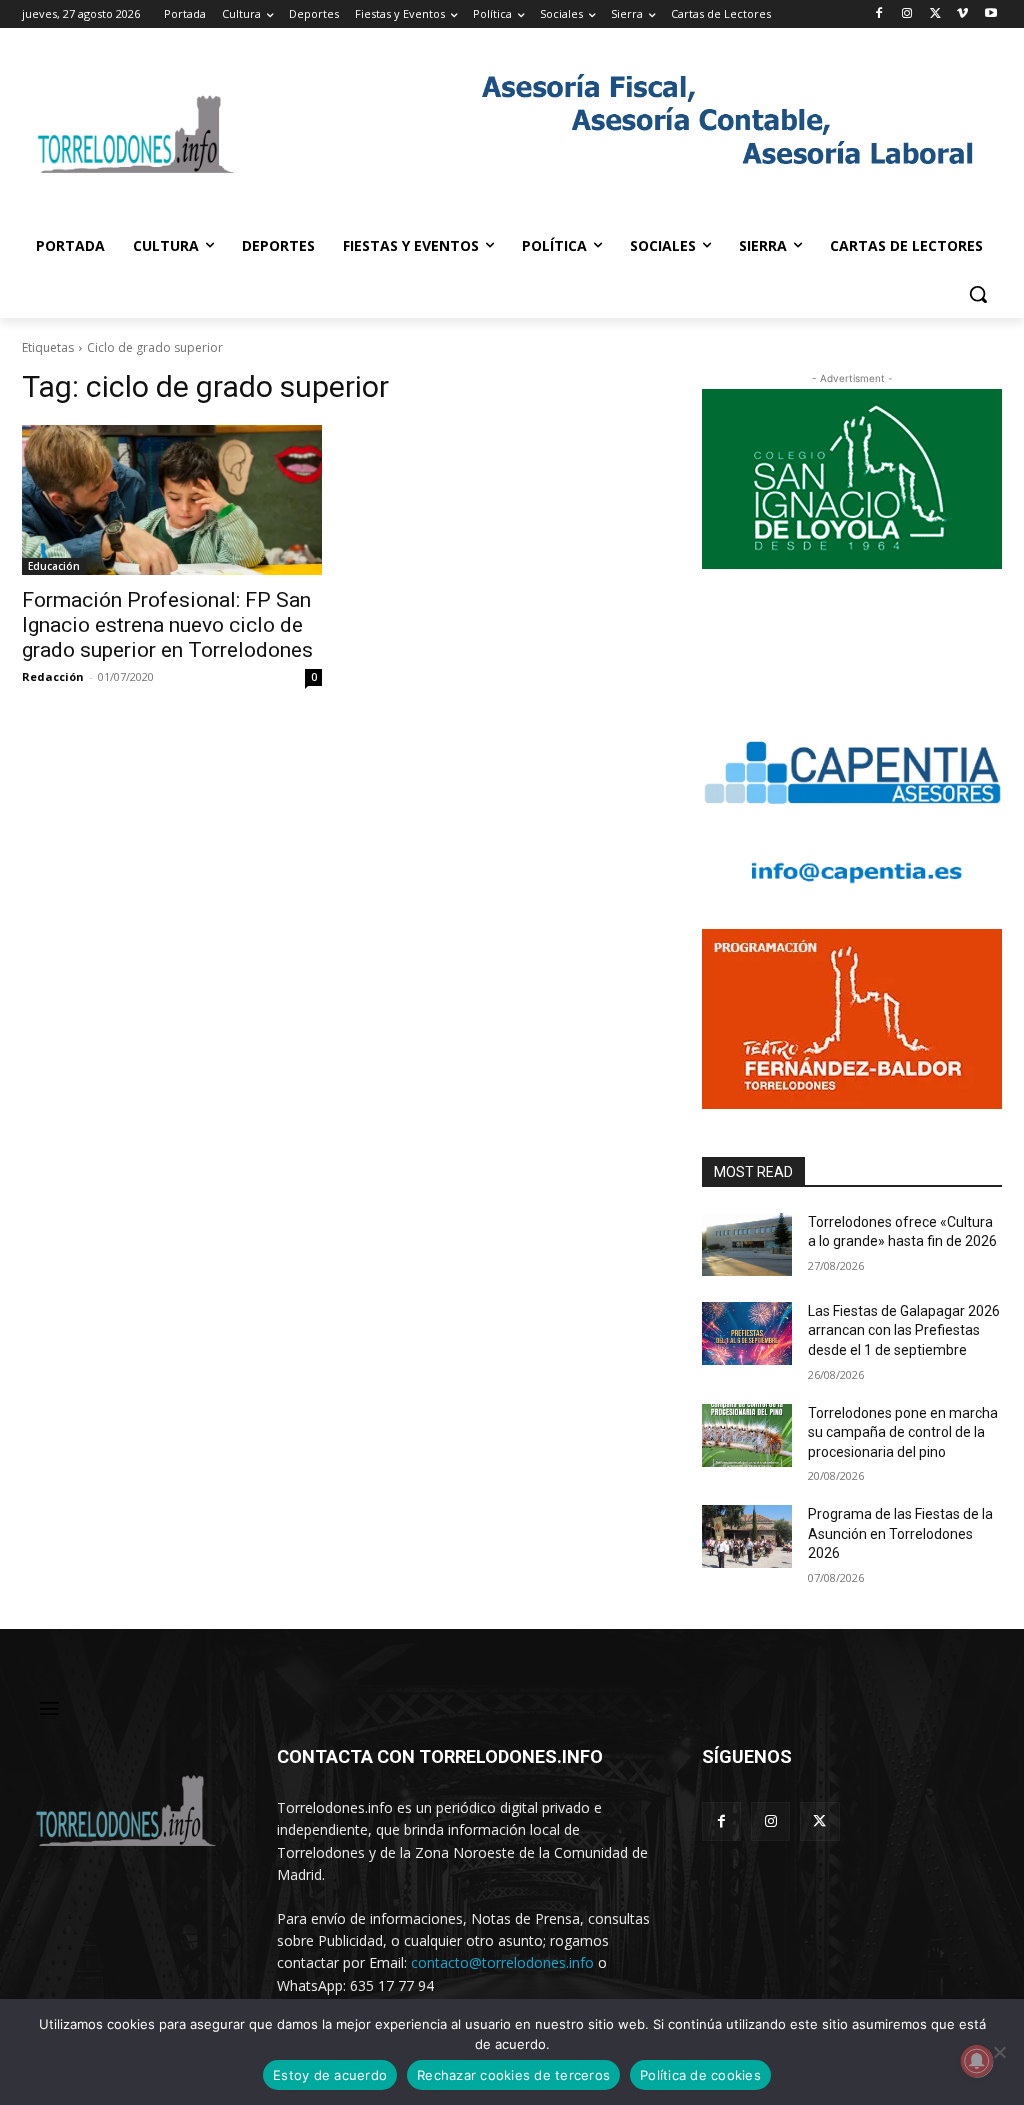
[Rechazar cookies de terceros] (999, 2052)
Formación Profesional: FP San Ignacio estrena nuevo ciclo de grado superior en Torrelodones (167, 625)
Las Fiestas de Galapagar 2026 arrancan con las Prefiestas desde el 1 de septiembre (904, 1330)
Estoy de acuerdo (330, 2075)
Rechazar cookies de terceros (513, 2075)
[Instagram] (907, 14)
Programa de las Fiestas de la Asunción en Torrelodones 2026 (900, 1533)
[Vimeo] (962, 14)
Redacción (53, 676)
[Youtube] (990, 14)
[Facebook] (879, 14)
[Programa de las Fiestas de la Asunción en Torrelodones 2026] (747, 1536)
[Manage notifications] (977, 2061)
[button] (978, 294)
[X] (935, 14)
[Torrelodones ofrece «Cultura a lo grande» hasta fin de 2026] (747, 1244)
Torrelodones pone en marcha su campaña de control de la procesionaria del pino (903, 1432)
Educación (54, 566)
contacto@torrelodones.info (502, 1962)
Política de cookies (700, 2075)
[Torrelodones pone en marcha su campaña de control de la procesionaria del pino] (747, 1435)
